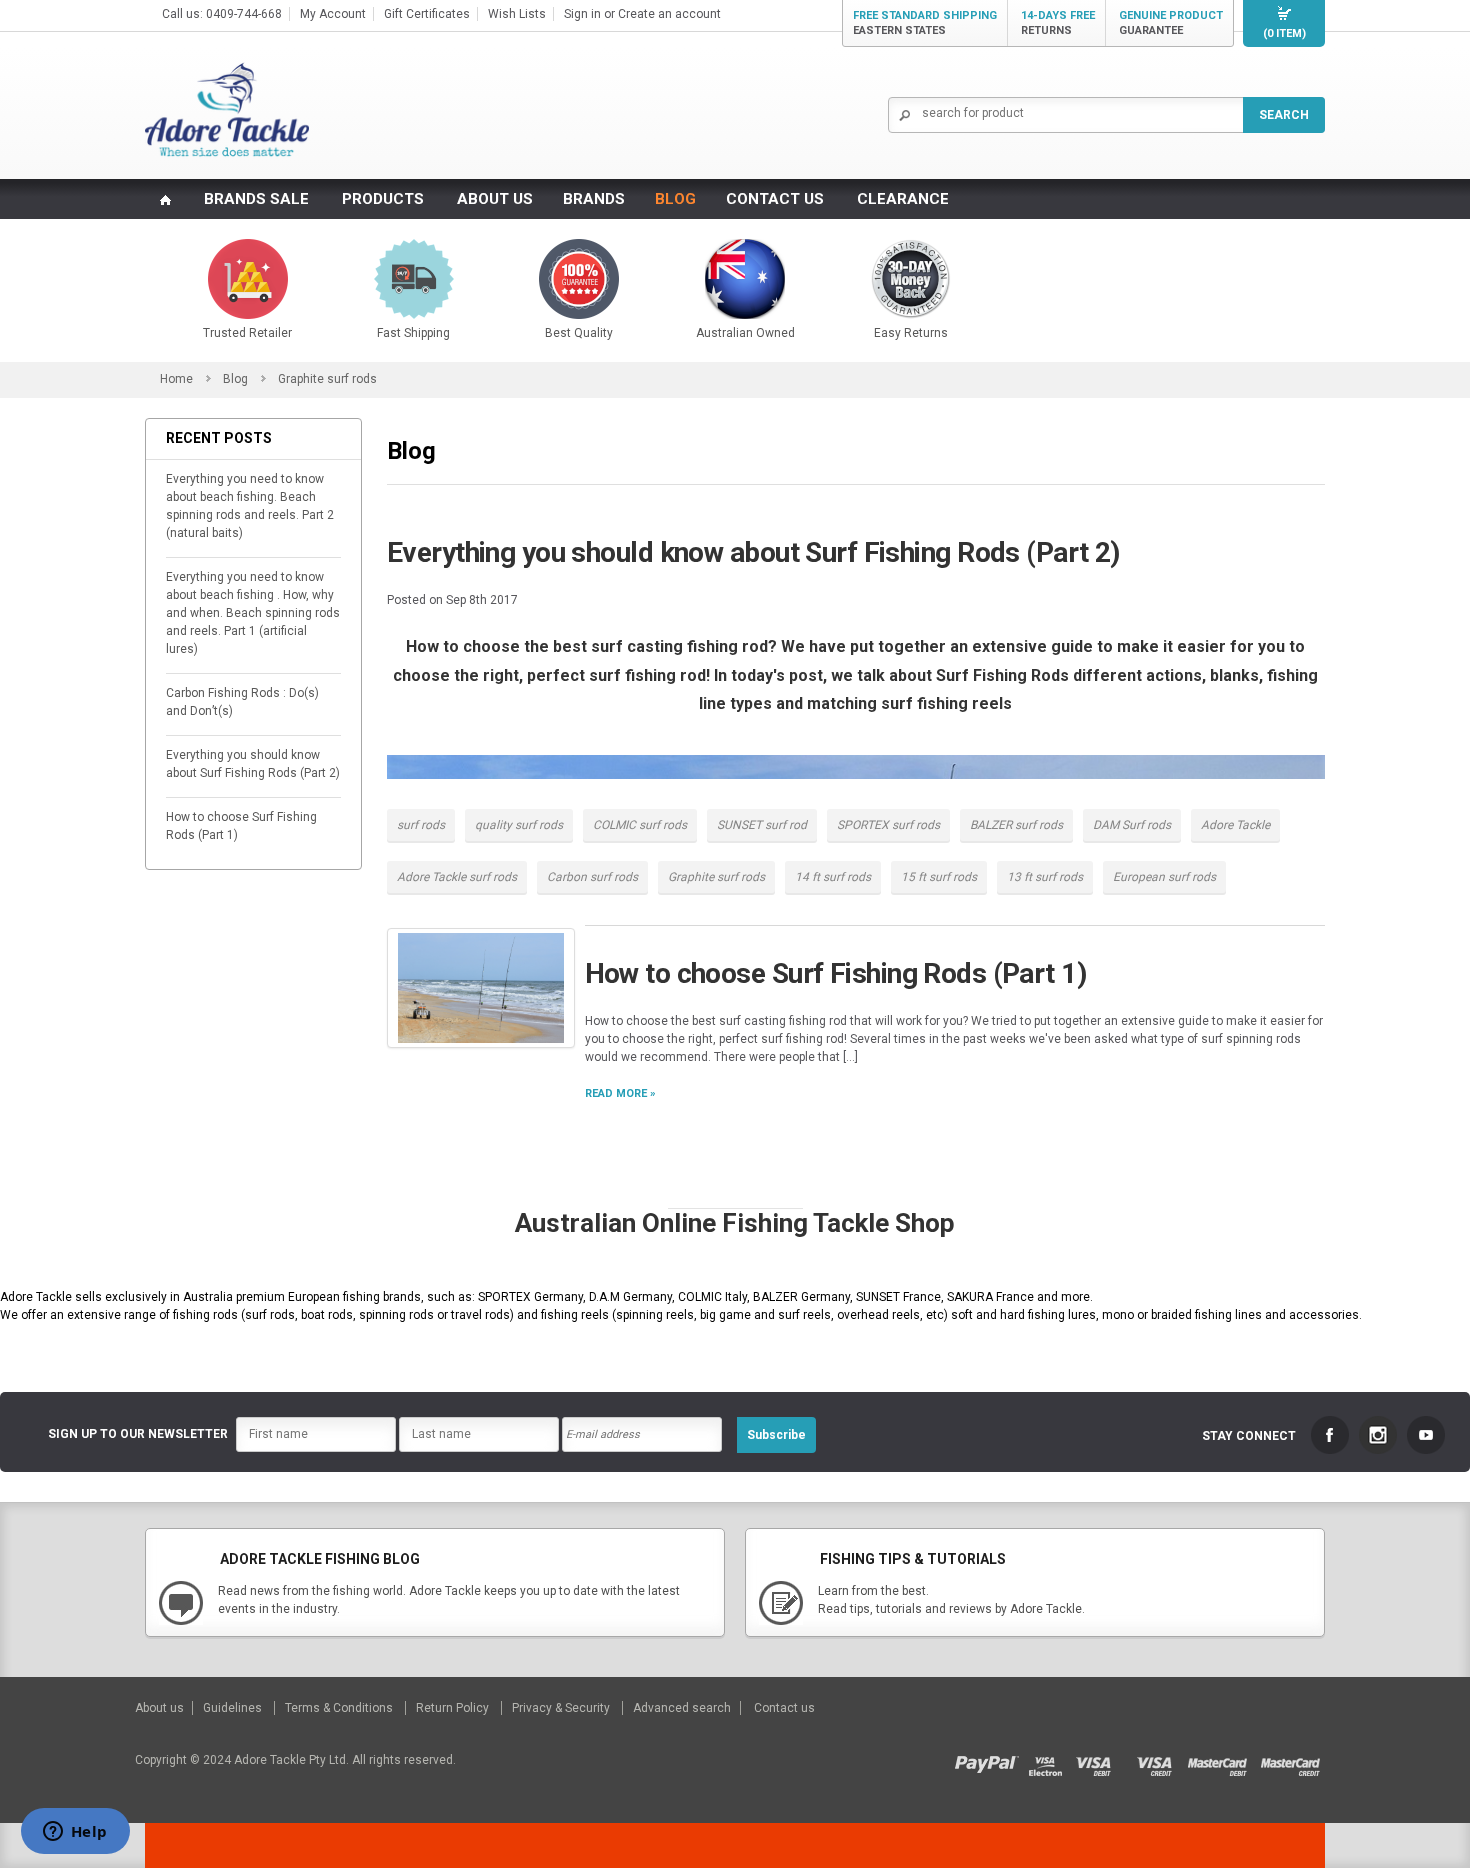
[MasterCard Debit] (1223, 1760)
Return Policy (454, 1708)
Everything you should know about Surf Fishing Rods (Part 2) (253, 764)
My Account (333, 14)
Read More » (620, 1093)
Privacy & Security (562, 1708)
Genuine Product (1171, 23)
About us (161, 1708)
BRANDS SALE (256, 199)
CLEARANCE (903, 199)
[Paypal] (991, 1760)
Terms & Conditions (340, 1708)
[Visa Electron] (1052, 1760)
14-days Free (1058, 23)
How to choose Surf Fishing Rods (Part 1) (241, 826)
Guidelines (234, 1708)
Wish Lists (517, 14)
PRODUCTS (383, 199)
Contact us (784, 1708)
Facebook (1330, 1435)
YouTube (1426, 1435)
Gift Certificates (427, 14)
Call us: (184, 14)
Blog (235, 379)
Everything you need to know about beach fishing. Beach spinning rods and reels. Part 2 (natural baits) (250, 506)
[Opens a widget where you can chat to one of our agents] (75, 1833)
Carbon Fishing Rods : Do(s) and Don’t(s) (242, 702)
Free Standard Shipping (925, 23)
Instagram (1378, 1435)
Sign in (582, 14)
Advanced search (682, 1708)
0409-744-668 (244, 14)
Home (176, 379)
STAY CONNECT (1249, 1436)
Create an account (669, 14)
